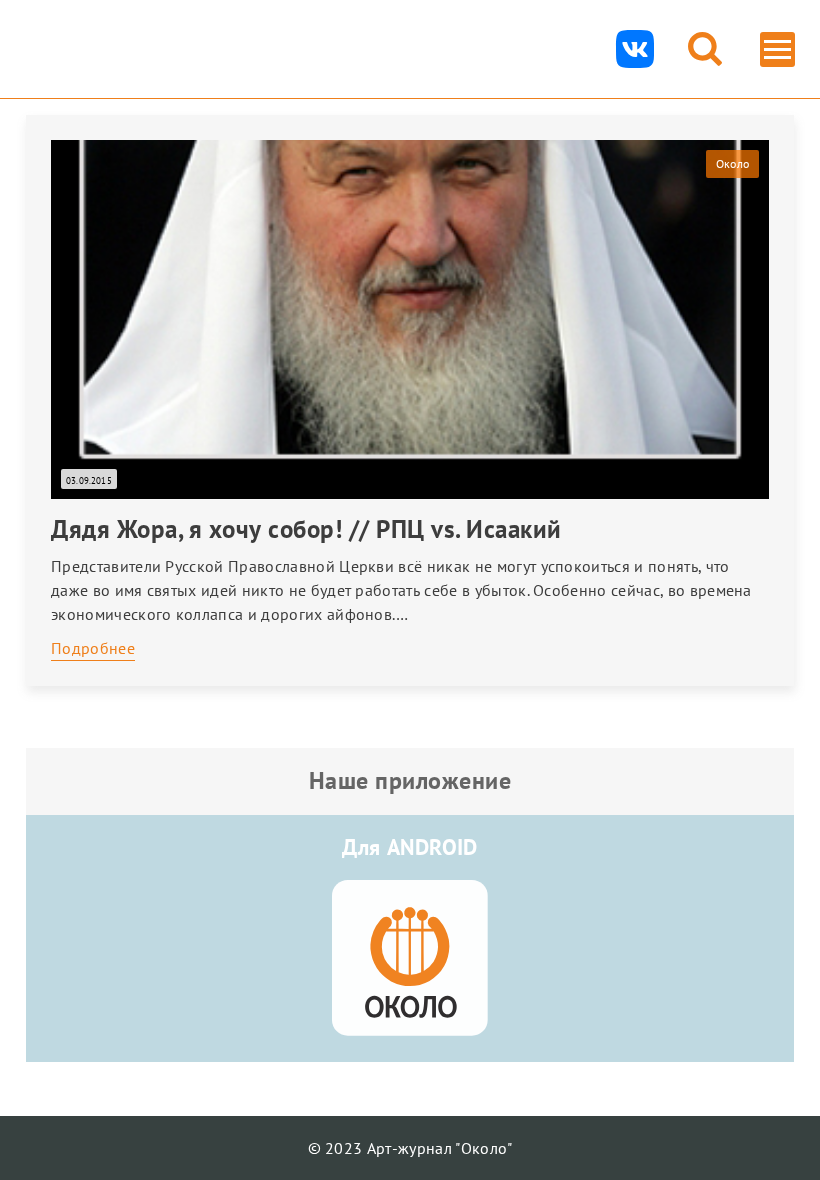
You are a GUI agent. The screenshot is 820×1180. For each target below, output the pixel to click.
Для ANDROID (410, 847)
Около (732, 163)
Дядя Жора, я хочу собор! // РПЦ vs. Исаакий (306, 529)
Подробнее (93, 648)
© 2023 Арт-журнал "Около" (410, 1148)
